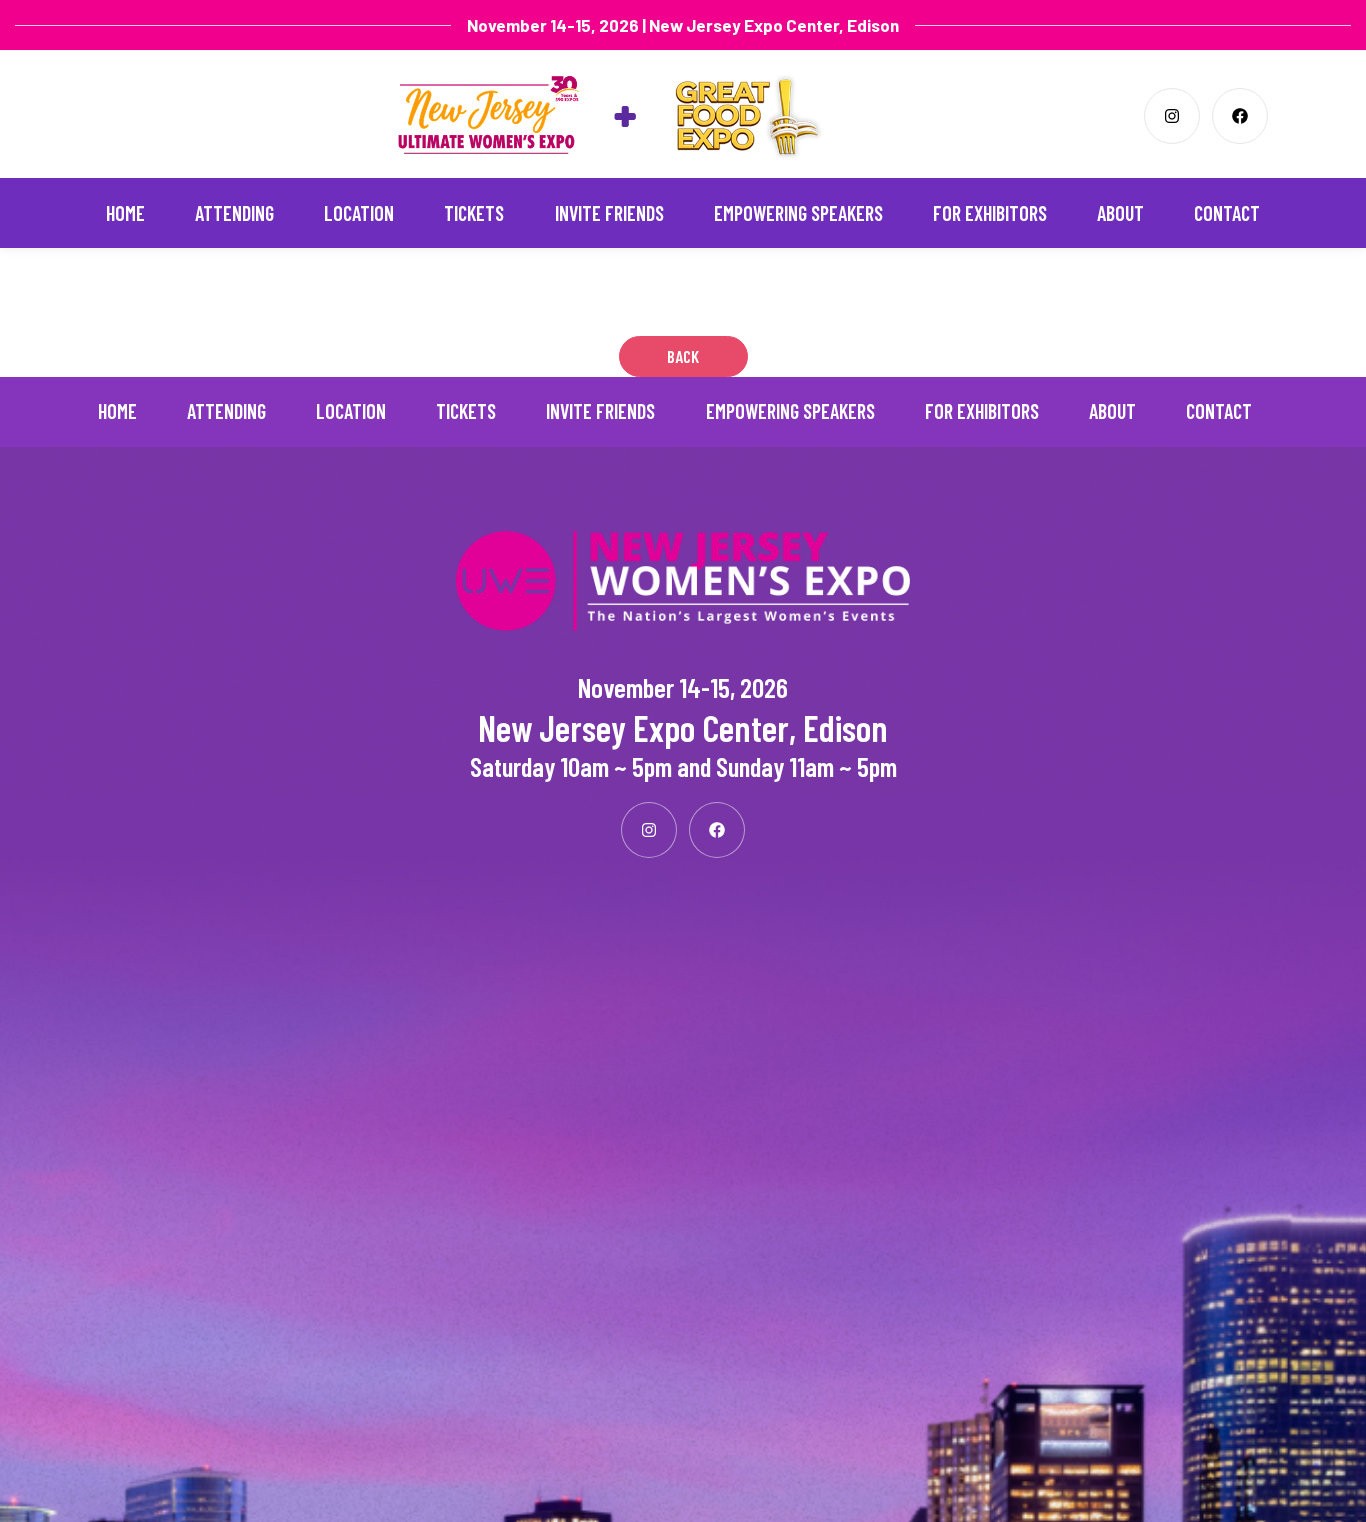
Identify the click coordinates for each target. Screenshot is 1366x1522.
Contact (1227, 213)
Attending (234, 213)
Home (125, 213)
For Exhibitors (990, 213)
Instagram (1172, 116)
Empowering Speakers (798, 213)
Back (683, 356)
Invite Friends (609, 213)
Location (359, 213)
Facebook (1240, 116)
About (1120, 213)
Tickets (474, 213)
